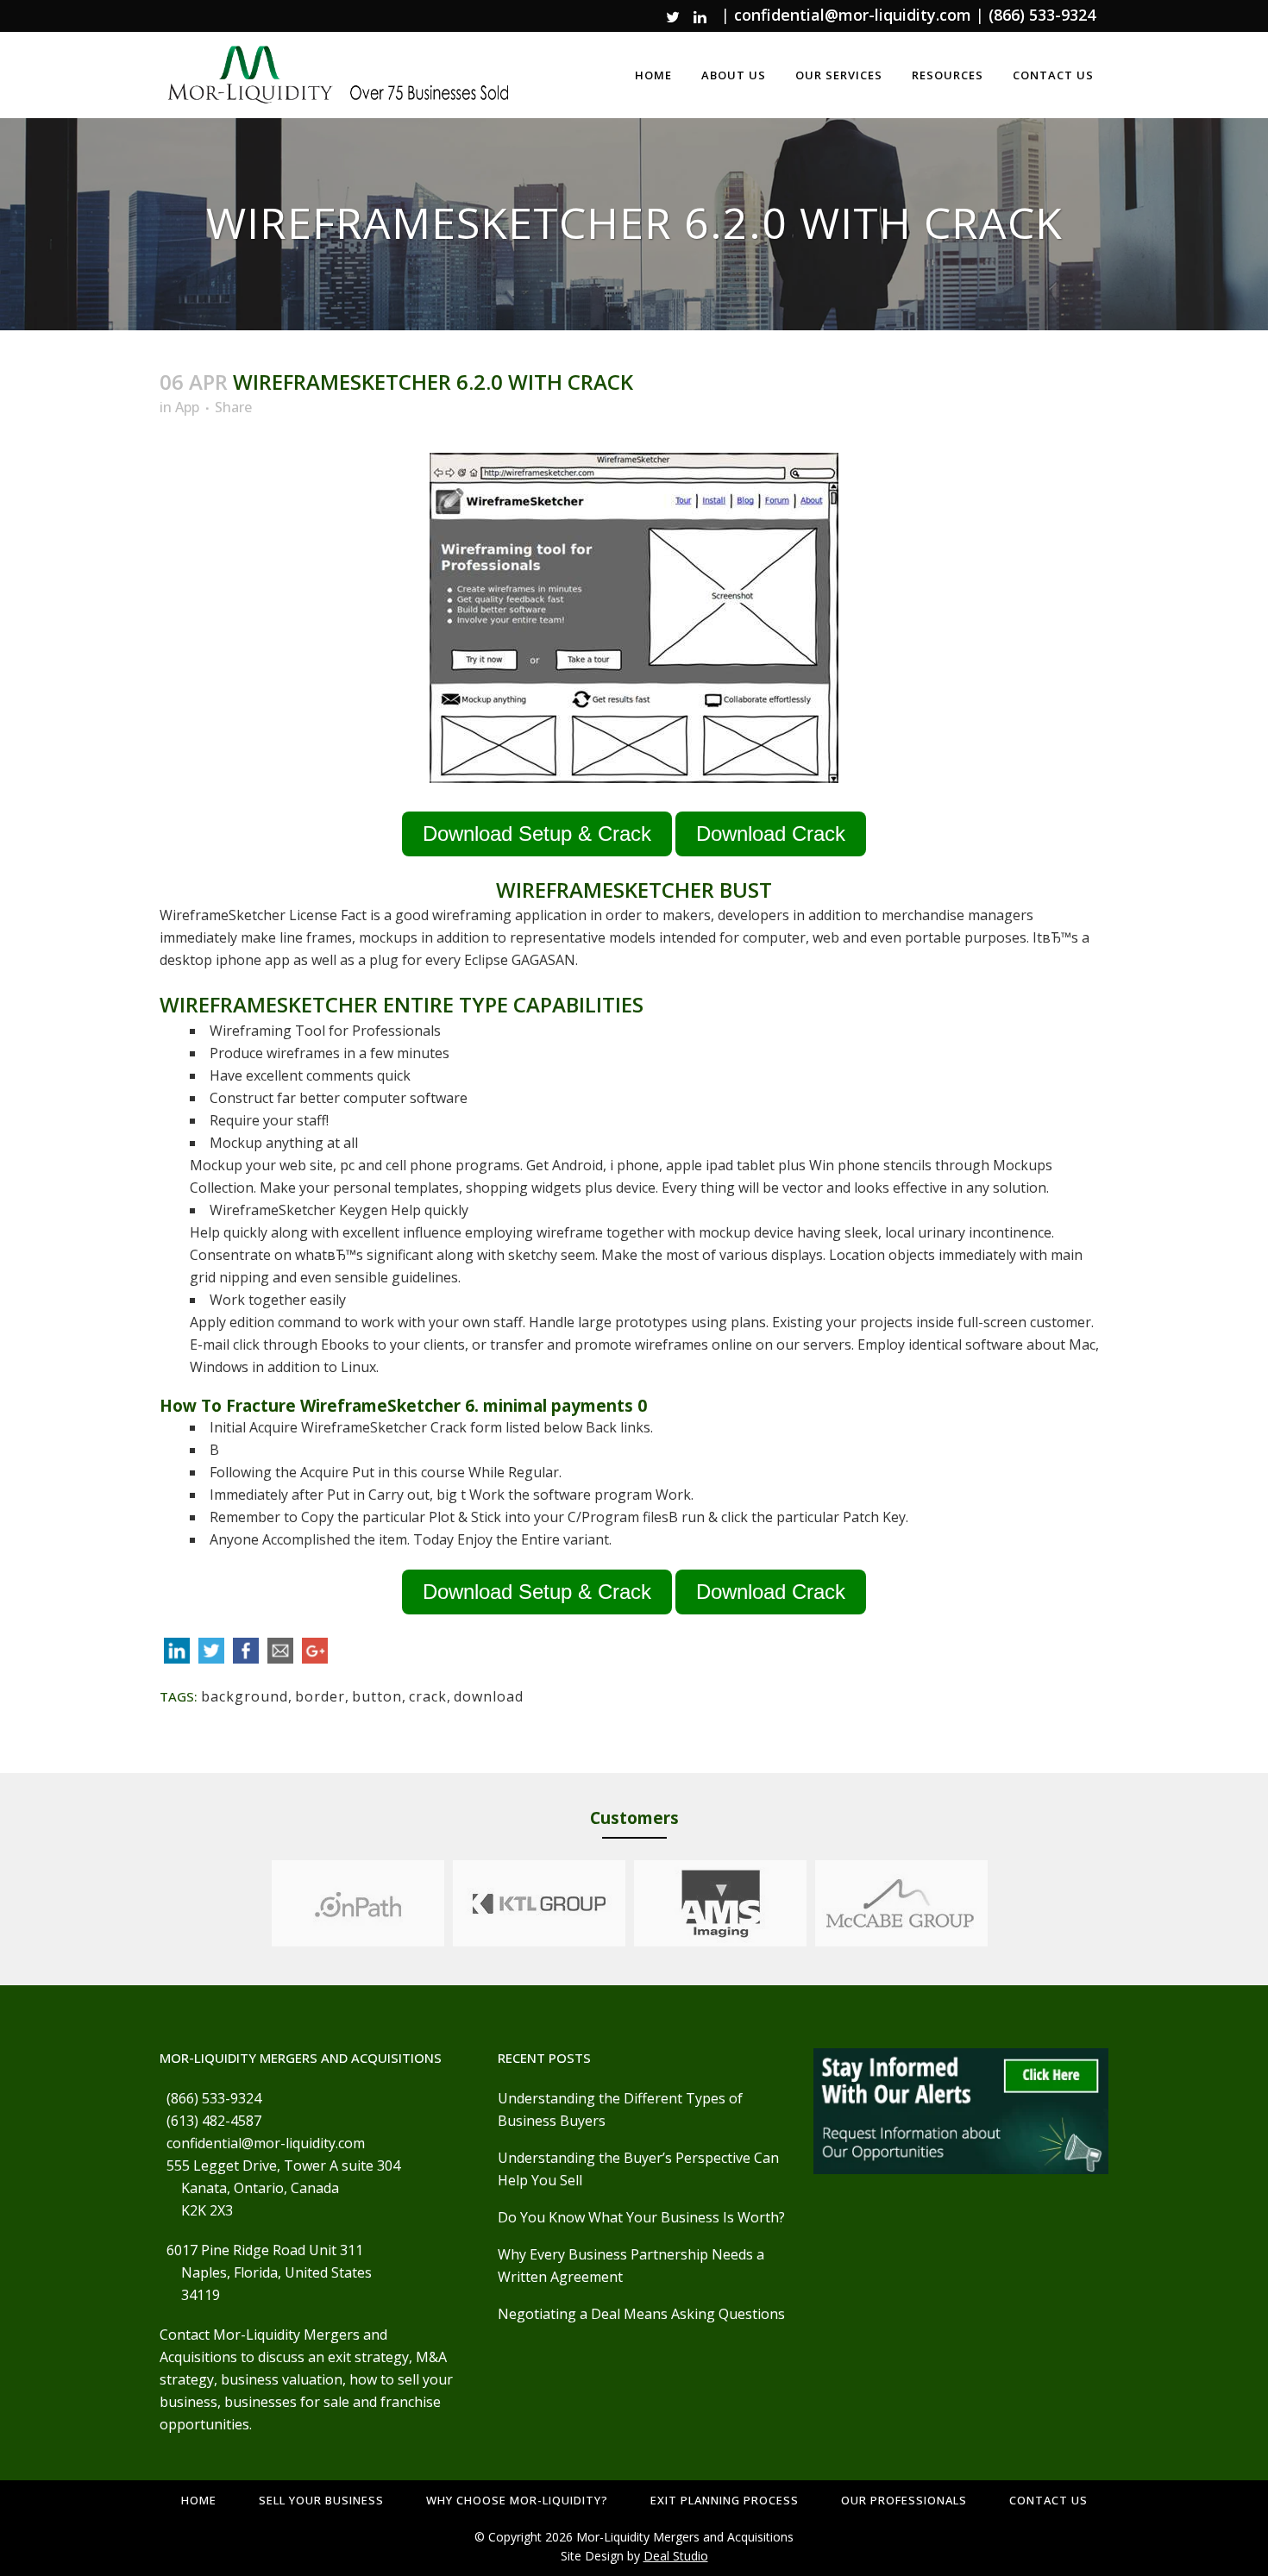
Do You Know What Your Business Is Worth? (641, 2217)
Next (1004, 1903)
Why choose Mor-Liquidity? (517, 2500)
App (187, 407)
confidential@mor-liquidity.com (853, 15)
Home (199, 2500)
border (320, 1696)
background (245, 1696)
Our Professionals (904, 2500)
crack (428, 1696)
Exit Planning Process (725, 2500)
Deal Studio (676, 2556)
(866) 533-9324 (1042, 15)
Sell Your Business (321, 2500)
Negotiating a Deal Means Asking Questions (641, 2314)
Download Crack (771, 834)
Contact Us (1048, 2500)
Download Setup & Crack (537, 834)
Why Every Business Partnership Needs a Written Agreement (631, 2266)
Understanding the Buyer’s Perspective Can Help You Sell (638, 2169)
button (377, 1696)
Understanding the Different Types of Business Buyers (620, 2109)
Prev (255, 1903)
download (489, 1696)
